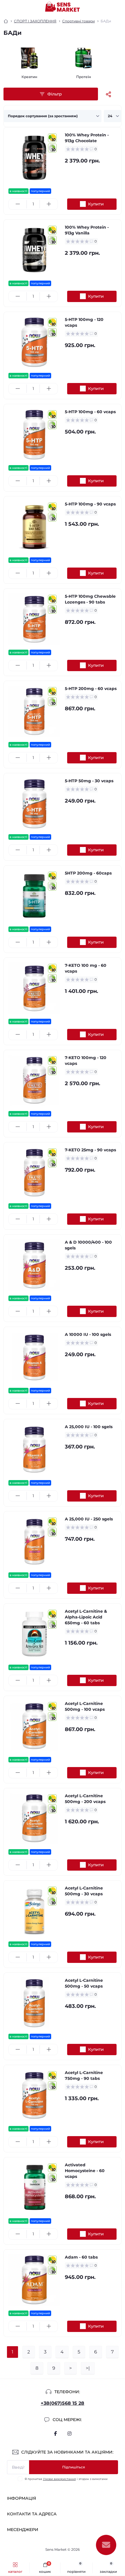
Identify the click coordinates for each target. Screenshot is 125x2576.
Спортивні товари (78, 21)
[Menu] (8, 7)
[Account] (119, 7)
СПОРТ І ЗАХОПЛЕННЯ (35, 21)
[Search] (18, 7)
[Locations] (108, 7)
